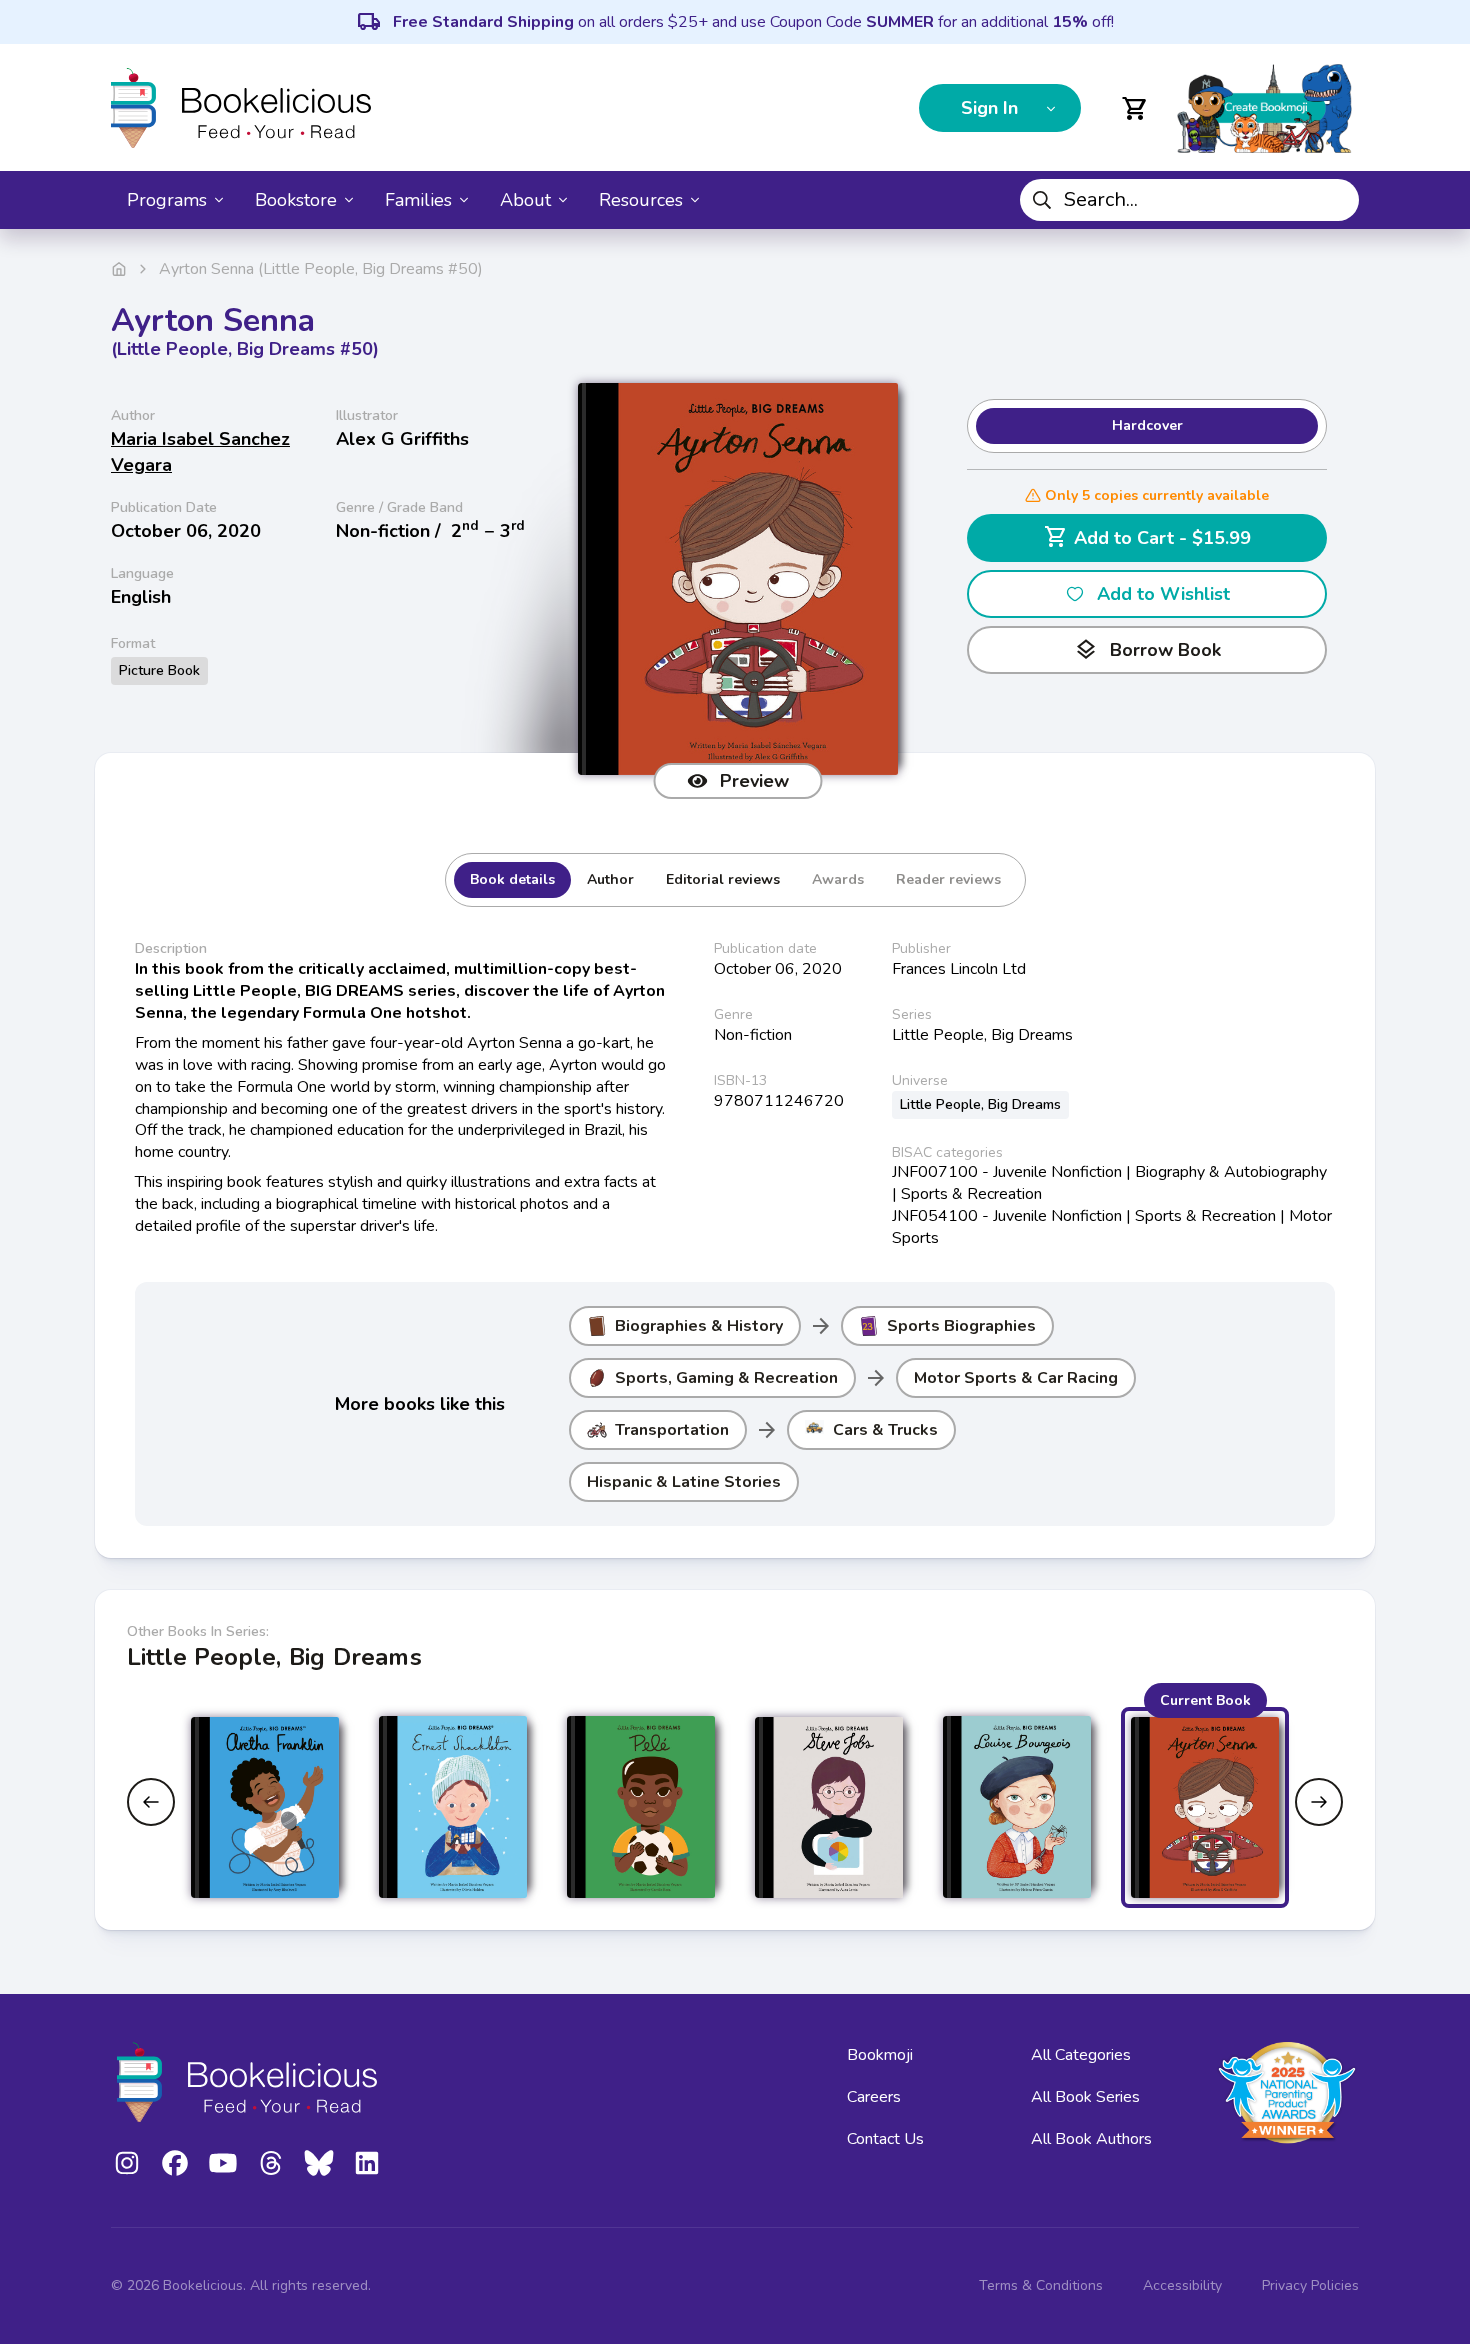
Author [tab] (610, 879)
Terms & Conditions (1041, 2285)
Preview (754, 781)
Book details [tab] (512, 879)
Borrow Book (1147, 650)
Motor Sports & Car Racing (1016, 1378)
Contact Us (885, 2139)
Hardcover (1147, 425)
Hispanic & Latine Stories (684, 1482)
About (525, 200)
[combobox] (1189, 200)
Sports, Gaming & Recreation (726, 1378)
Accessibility (1182, 2285)
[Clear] (1336, 200)
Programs (167, 200)
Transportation (672, 1430)
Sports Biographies (961, 1326)
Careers (874, 2097)
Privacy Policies (1310, 2285)
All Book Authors (1091, 2139)
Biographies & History (699, 1326)
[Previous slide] (151, 1802)
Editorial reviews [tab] (723, 879)
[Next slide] (1319, 1802)
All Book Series (1085, 2097)
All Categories (1081, 2055)
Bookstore (296, 200)
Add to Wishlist (1163, 594)
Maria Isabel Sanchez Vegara (200, 452)
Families (418, 200)
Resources (641, 200)
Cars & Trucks (885, 1430)
